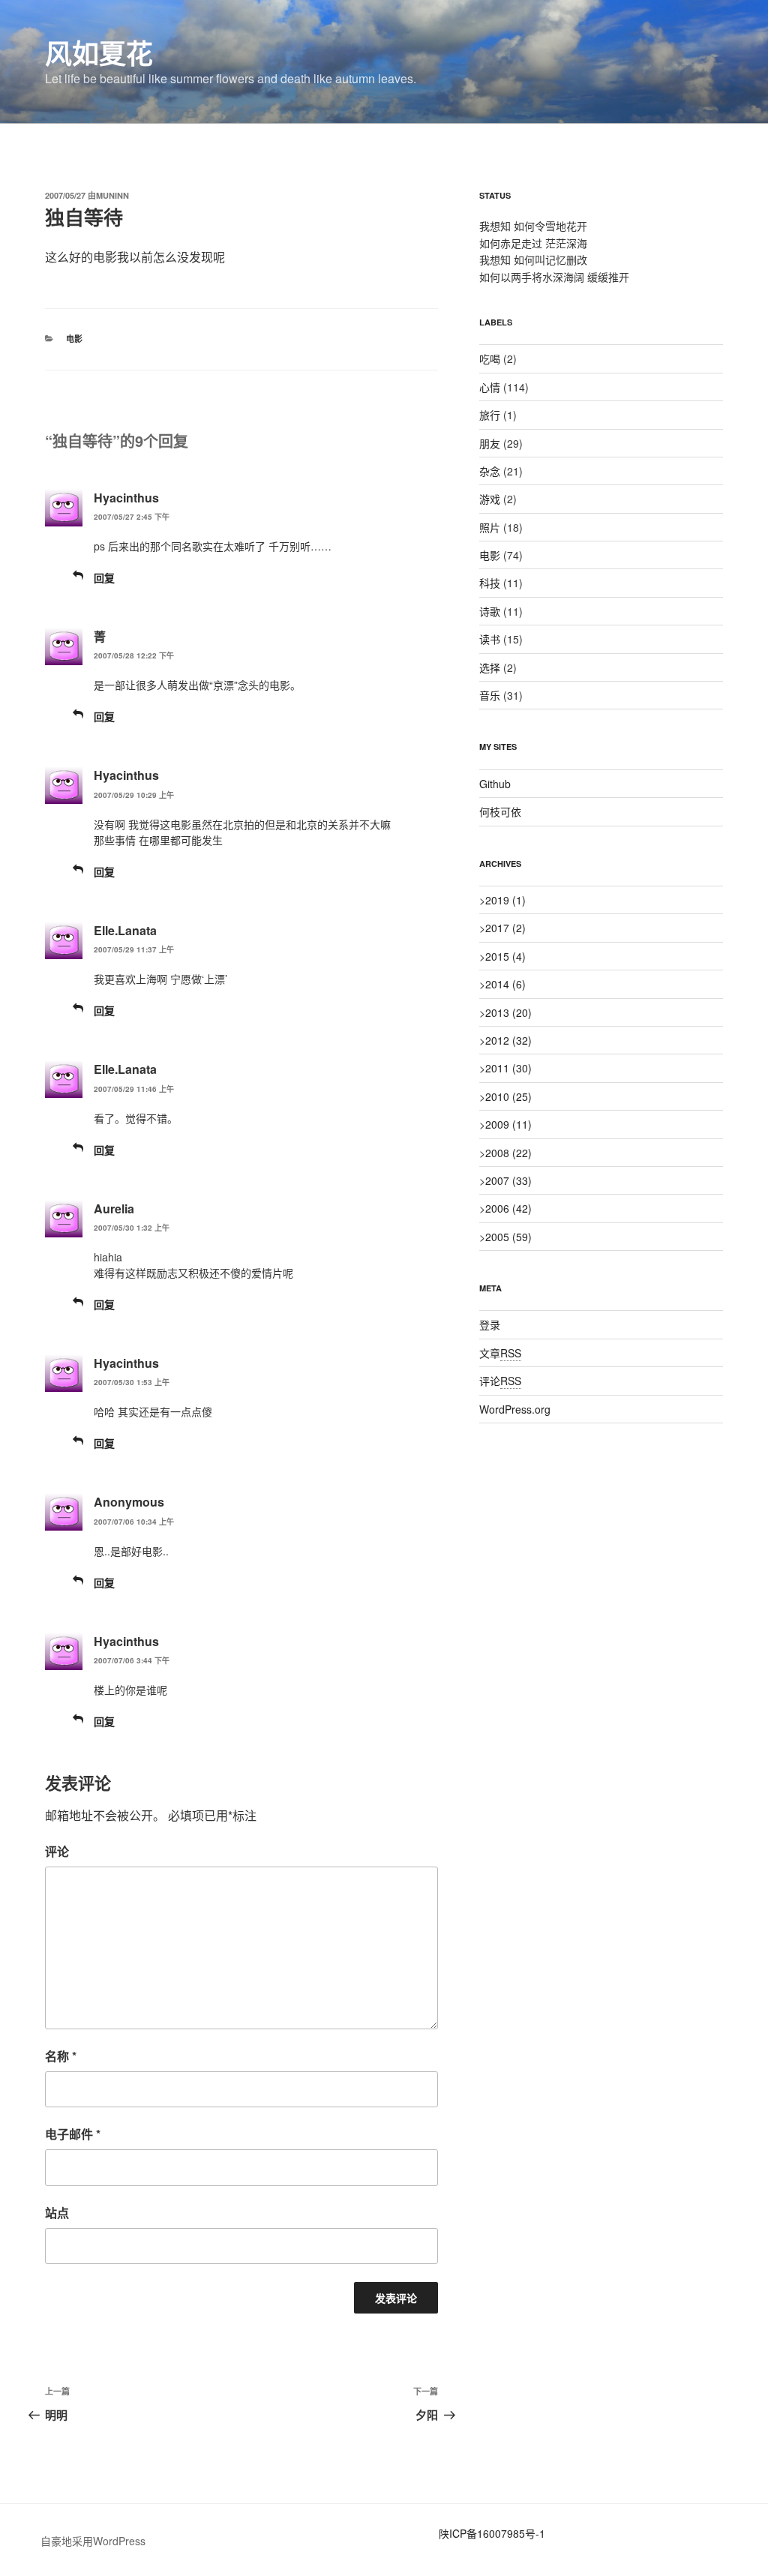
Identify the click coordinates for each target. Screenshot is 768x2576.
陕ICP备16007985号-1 (492, 2533)
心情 (490, 387)
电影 (74, 339)
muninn (112, 195)
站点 (57, 2213)
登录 (490, 1324)
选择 (490, 667)
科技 (490, 583)
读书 (490, 639)
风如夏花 (99, 52)
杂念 (490, 471)
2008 (508, 1153)
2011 (508, 1068)
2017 (505, 928)
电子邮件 (73, 2134)
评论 (57, 1851)
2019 (505, 900)
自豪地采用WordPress (93, 2541)
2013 (508, 1012)
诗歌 (490, 611)
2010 (508, 1096)
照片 (490, 527)
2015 (505, 956)
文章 (500, 1353)
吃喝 (490, 358)
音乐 (490, 695)
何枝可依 (500, 811)
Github (495, 784)
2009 (508, 1124)
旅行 (490, 415)
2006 (508, 1208)
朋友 (490, 443)
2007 (508, 1180)
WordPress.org (515, 1409)
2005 (508, 1237)
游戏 (490, 499)
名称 (61, 2056)
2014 (505, 984)
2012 (508, 1040)
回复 (104, 577)
